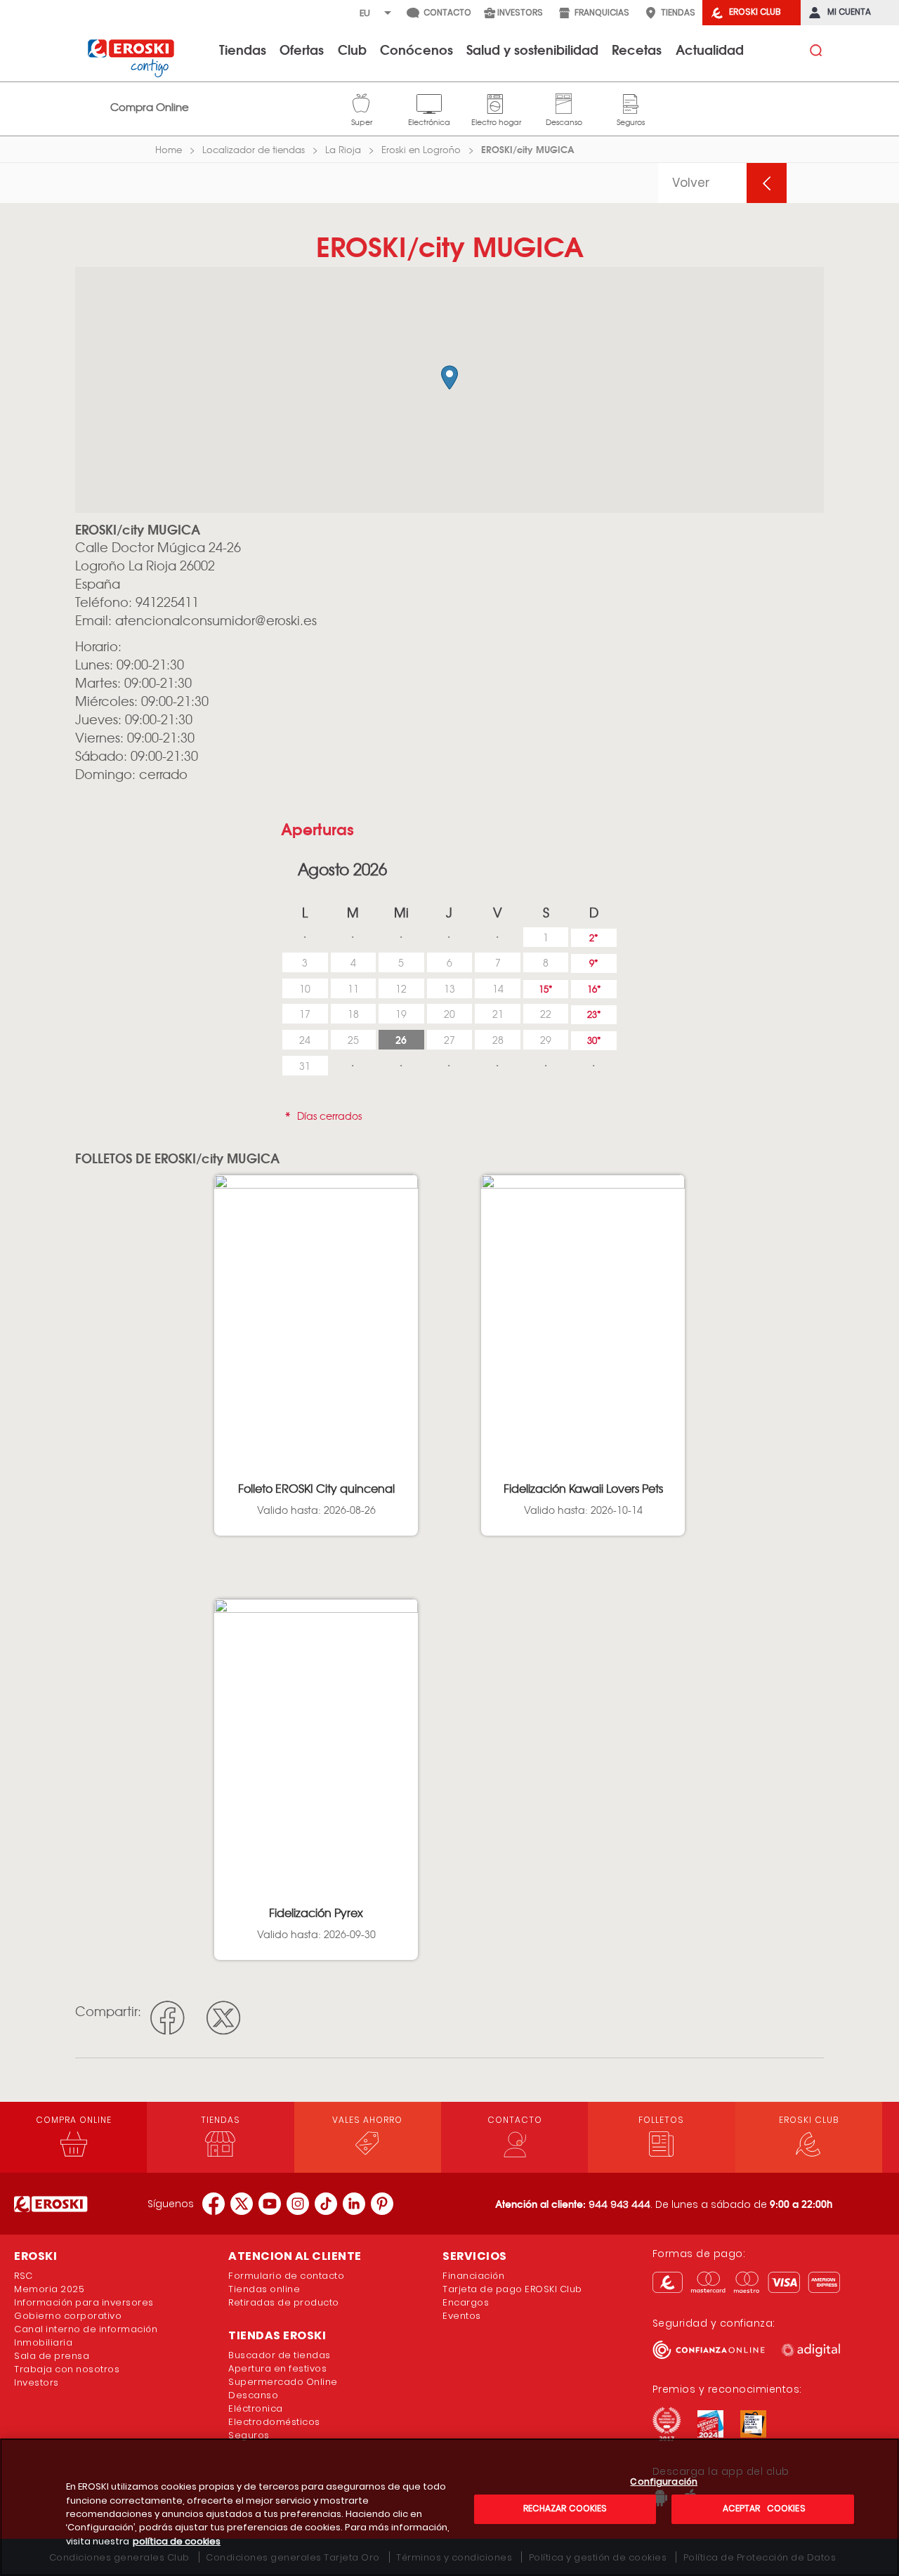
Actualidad (710, 49)
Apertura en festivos (277, 2368)
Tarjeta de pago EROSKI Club (512, 2289)
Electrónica (429, 102)
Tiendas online (264, 2289)
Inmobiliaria (43, 2342)
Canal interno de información (86, 2329)
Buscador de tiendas (280, 2355)
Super (362, 102)
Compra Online (150, 107)
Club (352, 49)
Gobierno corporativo (68, 2316)
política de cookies (177, 2541)
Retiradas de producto (284, 2302)
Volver (691, 183)
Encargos (466, 2302)
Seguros (631, 102)
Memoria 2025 (49, 2289)
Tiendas (243, 49)
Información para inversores (84, 2302)
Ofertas (302, 49)
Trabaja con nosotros (67, 2369)
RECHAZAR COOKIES (565, 2508)
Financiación (473, 2276)
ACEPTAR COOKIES (762, 2508)
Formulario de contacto (286, 2276)
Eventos (462, 2316)
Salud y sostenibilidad (532, 49)
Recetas (637, 49)
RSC (24, 2276)
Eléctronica (256, 2408)
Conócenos (416, 49)
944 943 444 (619, 2204)
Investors (37, 2382)
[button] (449, 378)
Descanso (564, 102)
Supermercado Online (283, 2382)
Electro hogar (496, 102)
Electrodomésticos (274, 2422)
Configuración (664, 2482)
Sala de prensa (52, 2356)
